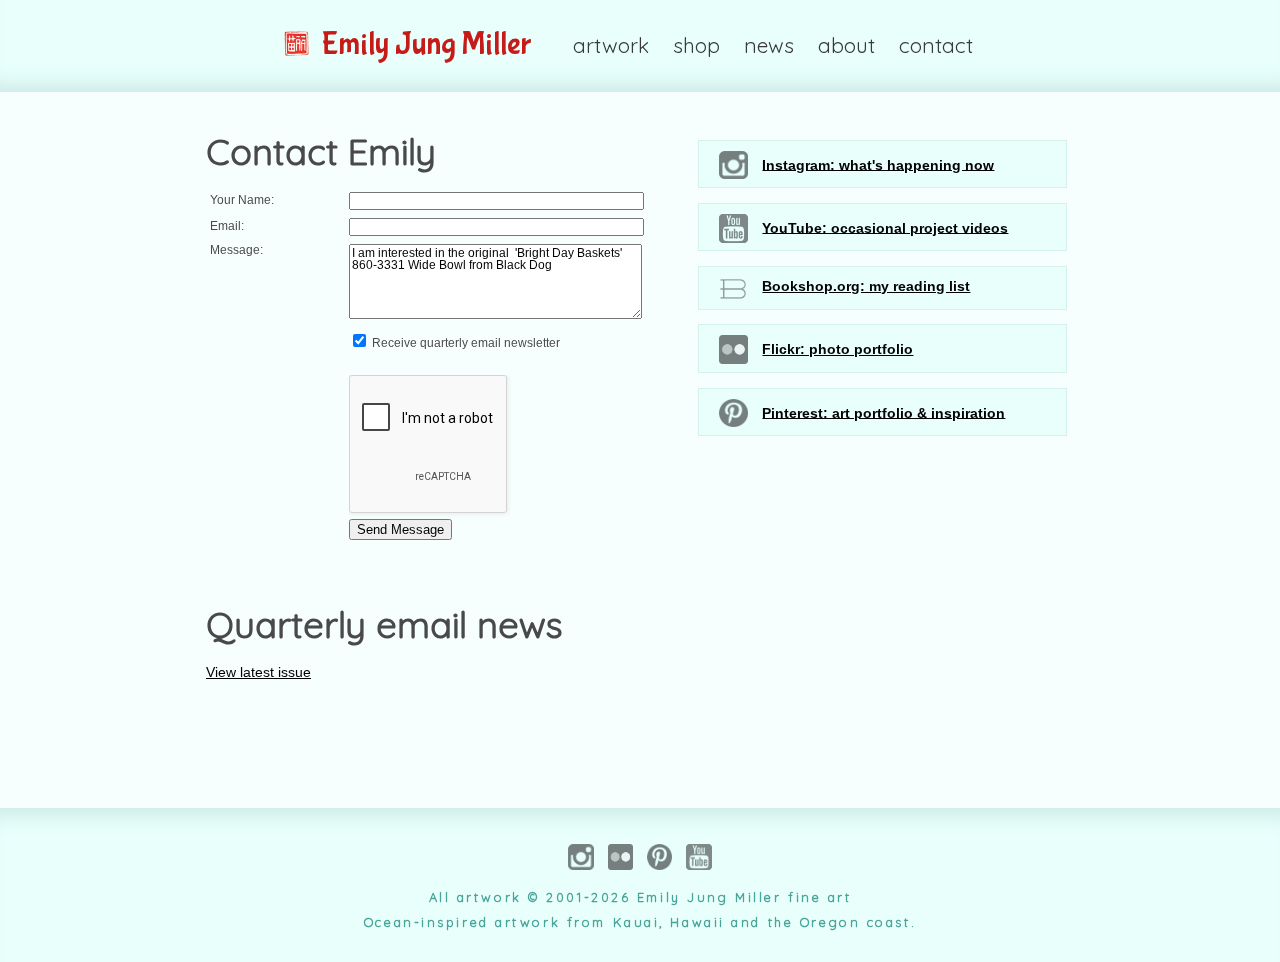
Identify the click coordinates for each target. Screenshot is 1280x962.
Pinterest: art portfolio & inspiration (883, 412)
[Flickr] (620, 861)
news (769, 45)
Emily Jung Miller (423, 44)
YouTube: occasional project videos (885, 227)
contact (936, 45)
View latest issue (258, 672)
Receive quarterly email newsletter (464, 343)
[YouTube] (699, 861)
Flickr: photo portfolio (837, 349)
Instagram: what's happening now (878, 164)
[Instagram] (581, 861)
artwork (611, 45)
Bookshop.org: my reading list (866, 286)
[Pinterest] (660, 861)
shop (696, 45)
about (846, 45)
